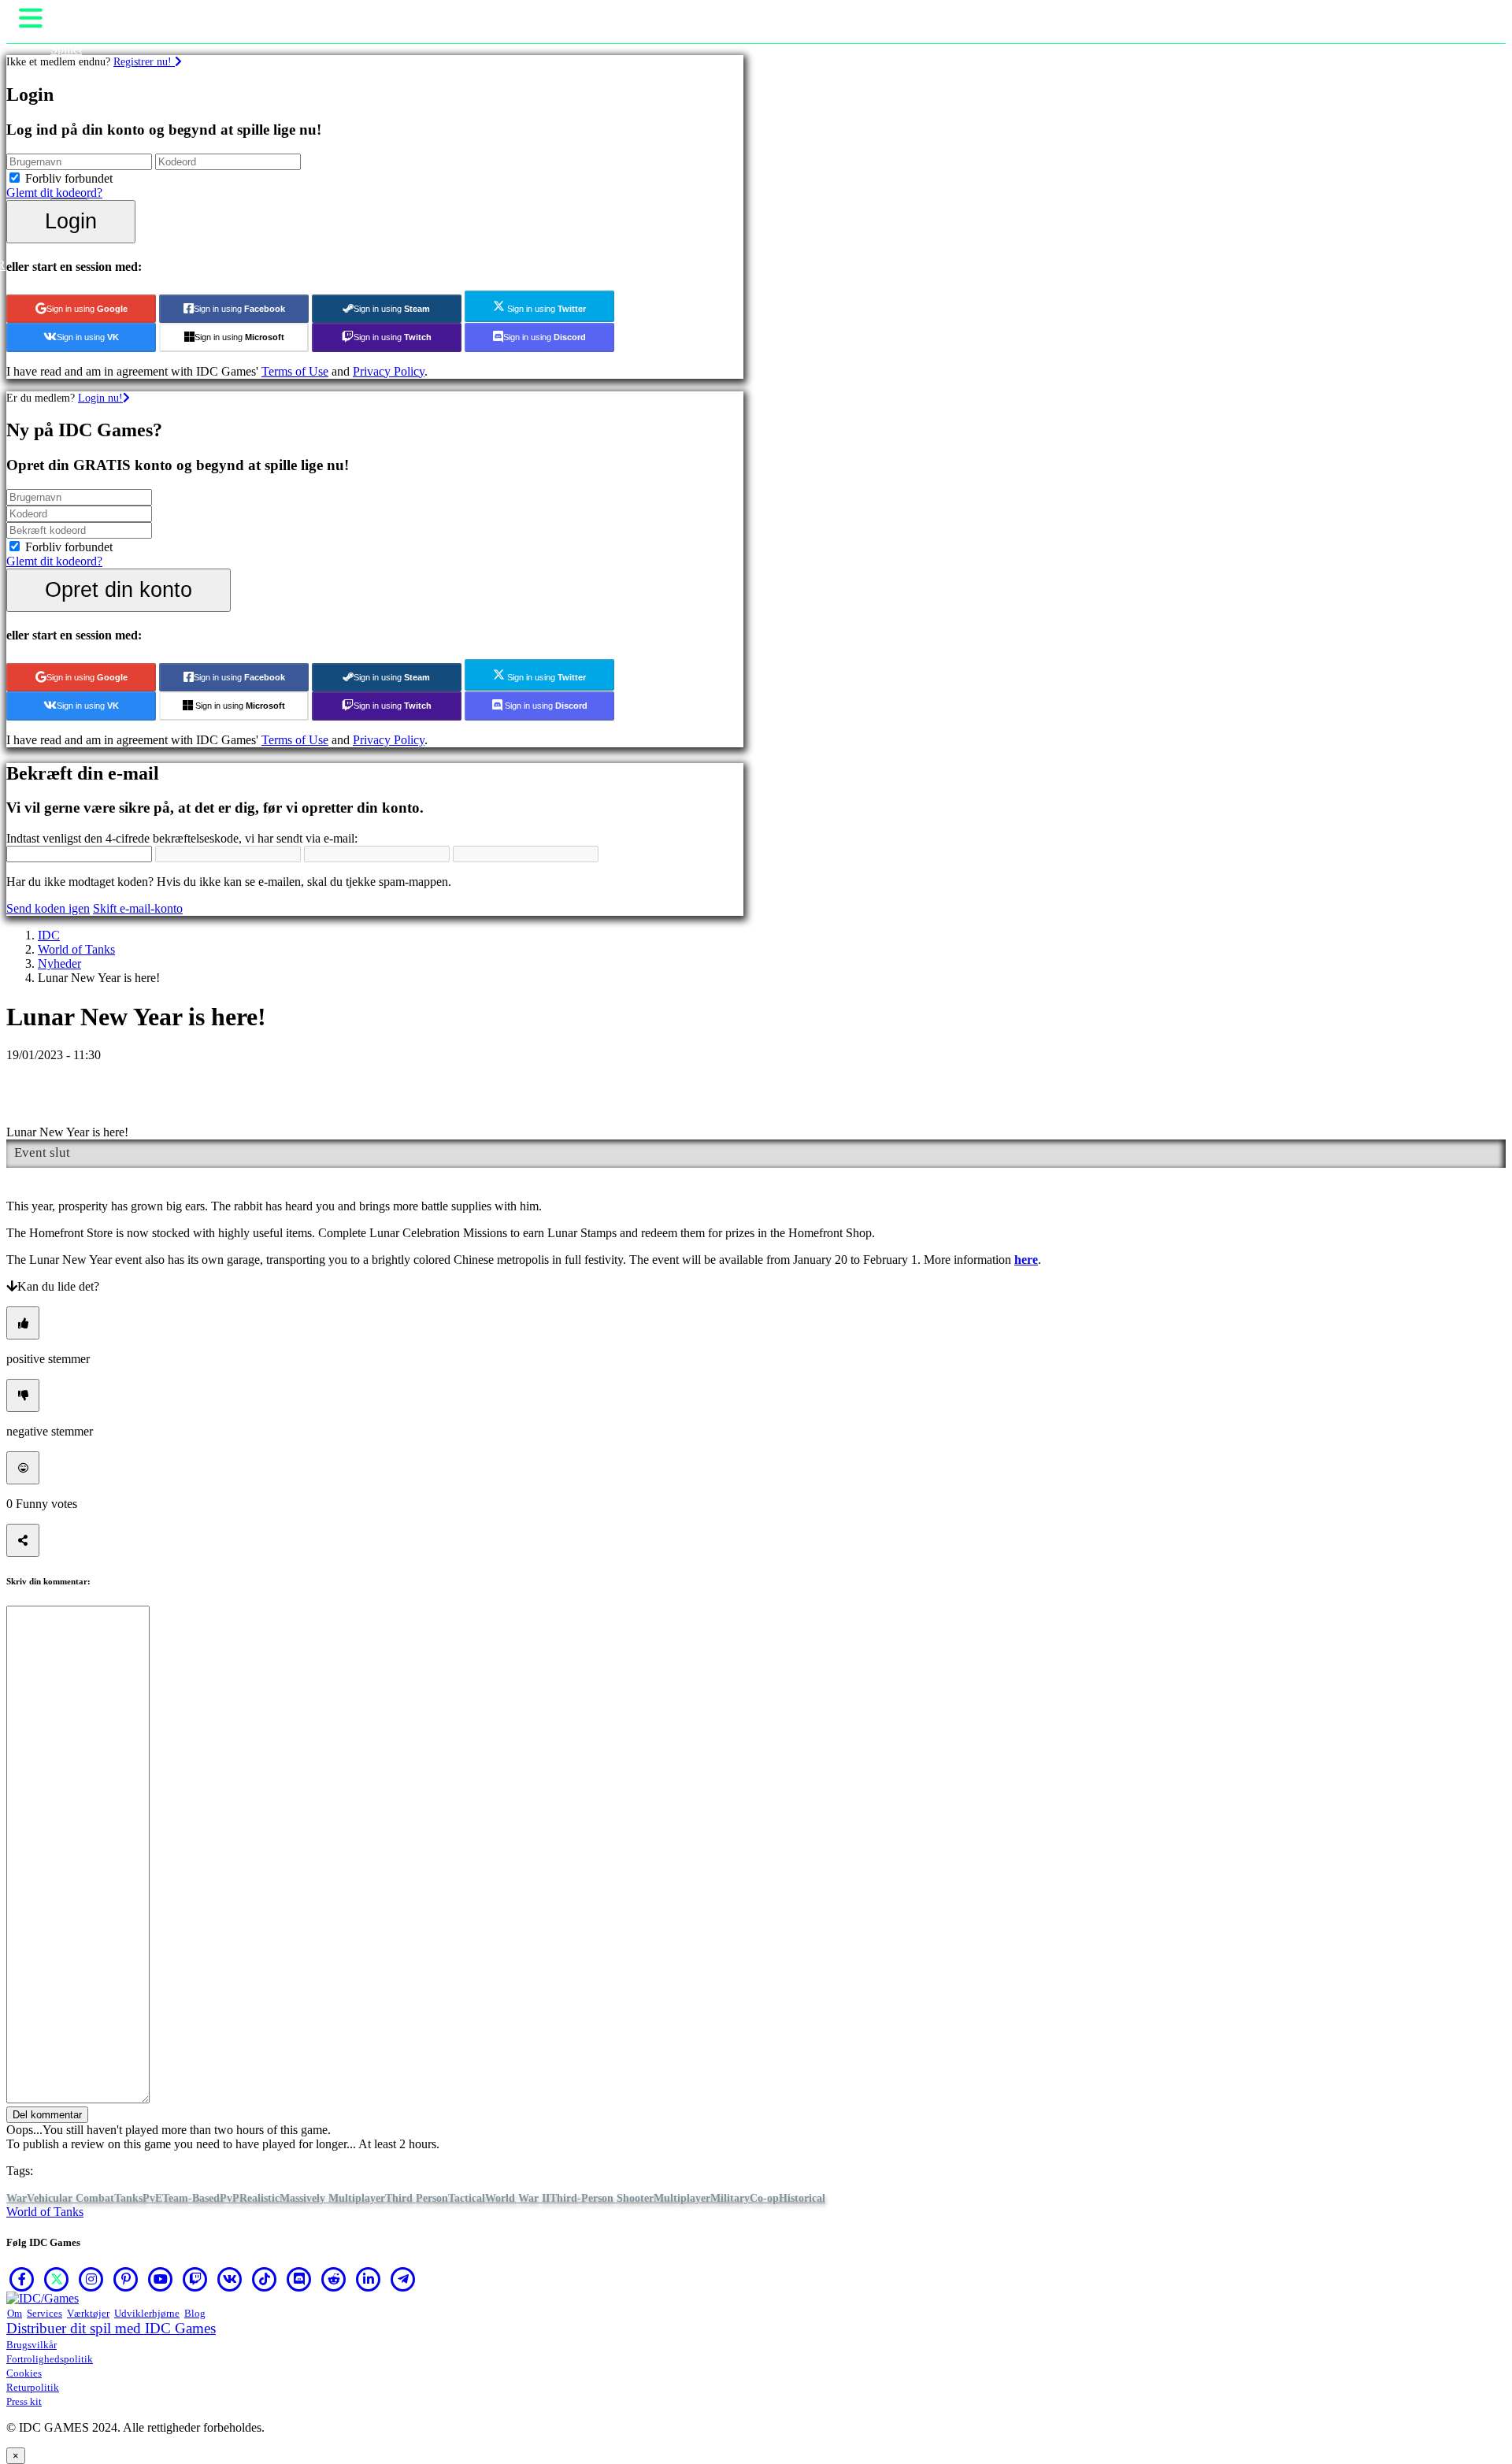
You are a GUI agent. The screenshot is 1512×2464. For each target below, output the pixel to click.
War (17, 2198)
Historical (802, 2198)
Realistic (259, 2198)
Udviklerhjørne (147, 2313)
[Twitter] (57, 2279)
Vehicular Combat (70, 2198)
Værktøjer (88, 2313)
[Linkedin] (369, 2279)
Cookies (24, 2373)
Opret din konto (119, 589)
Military (730, 2198)
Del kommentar (47, 2115)
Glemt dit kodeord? (54, 193)
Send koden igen (48, 908)
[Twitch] (195, 2279)
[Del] (23, 1540)
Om (15, 2313)
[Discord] (299, 2279)
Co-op (764, 2198)
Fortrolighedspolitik (50, 2359)
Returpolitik (33, 2387)
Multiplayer (682, 2198)
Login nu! (100, 398)
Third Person (417, 2198)
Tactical (467, 2198)
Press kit (24, 2401)
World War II (517, 2198)
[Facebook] (22, 2279)
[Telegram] (403, 2279)
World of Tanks (76, 949)
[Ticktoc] (265, 2279)
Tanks (128, 2198)
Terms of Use (295, 371)
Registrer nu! (144, 61)
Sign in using (87, 309)
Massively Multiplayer (332, 2198)
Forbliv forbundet (69, 178)
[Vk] (230, 2279)
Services (44, 2313)
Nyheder (59, 963)
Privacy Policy (389, 371)
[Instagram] (91, 2279)
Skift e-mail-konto (138, 908)
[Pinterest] (126, 2279)
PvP (230, 2198)
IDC (49, 935)
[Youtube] (161, 2279)
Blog (195, 2313)
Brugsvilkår (31, 2345)
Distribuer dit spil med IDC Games (111, 2328)
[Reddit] (334, 2279)
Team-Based (191, 2198)
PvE (152, 2198)
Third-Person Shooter (602, 2198)
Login (71, 221)
